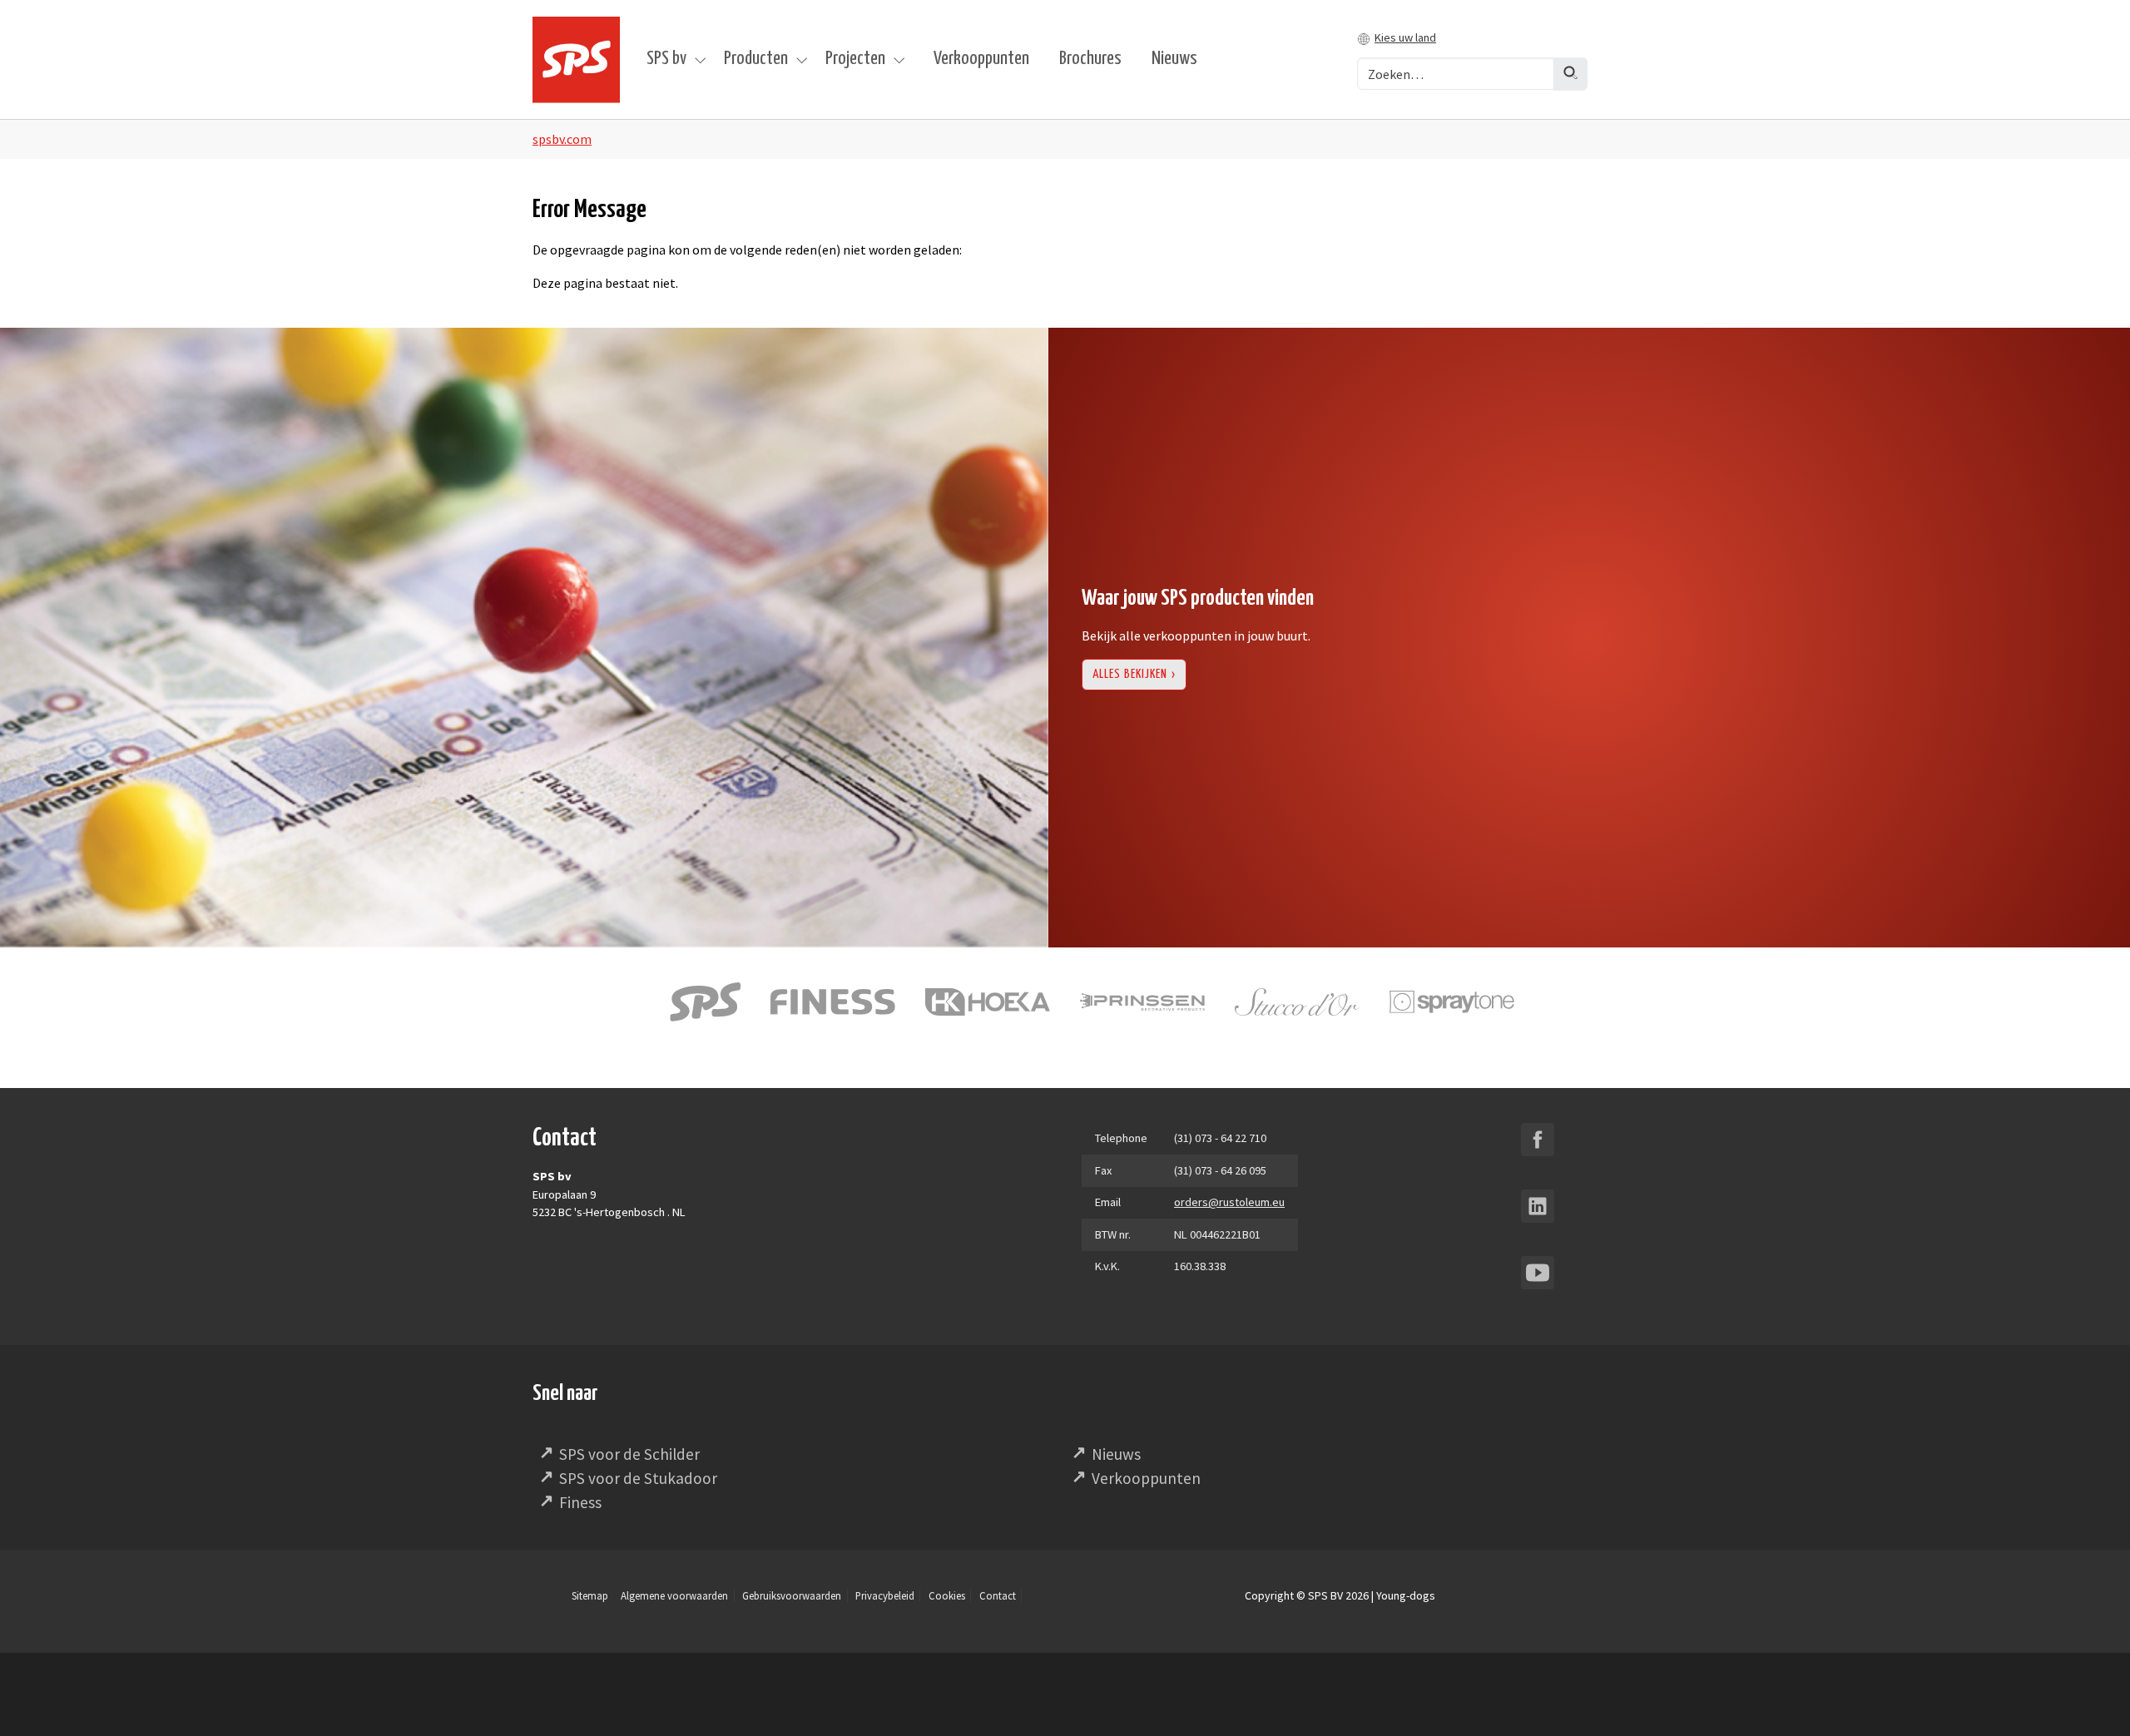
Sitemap (590, 1595)
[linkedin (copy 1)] (1538, 1206)
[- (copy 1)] (1538, 1140)
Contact (998, 1595)
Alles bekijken (1130, 674)
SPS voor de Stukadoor (638, 1478)
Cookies (947, 1595)
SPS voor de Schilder (629, 1454)
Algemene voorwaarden (674, 1595)
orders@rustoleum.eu (1229, 1202)
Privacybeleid (885, 1595)
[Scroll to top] (2093, 1699)
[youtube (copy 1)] (1538, 1273)
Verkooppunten (1146, 1478)
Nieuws (1116, 1454)
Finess (580, 1502)
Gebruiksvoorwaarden (792, 1595)
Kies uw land (1405, 37)
